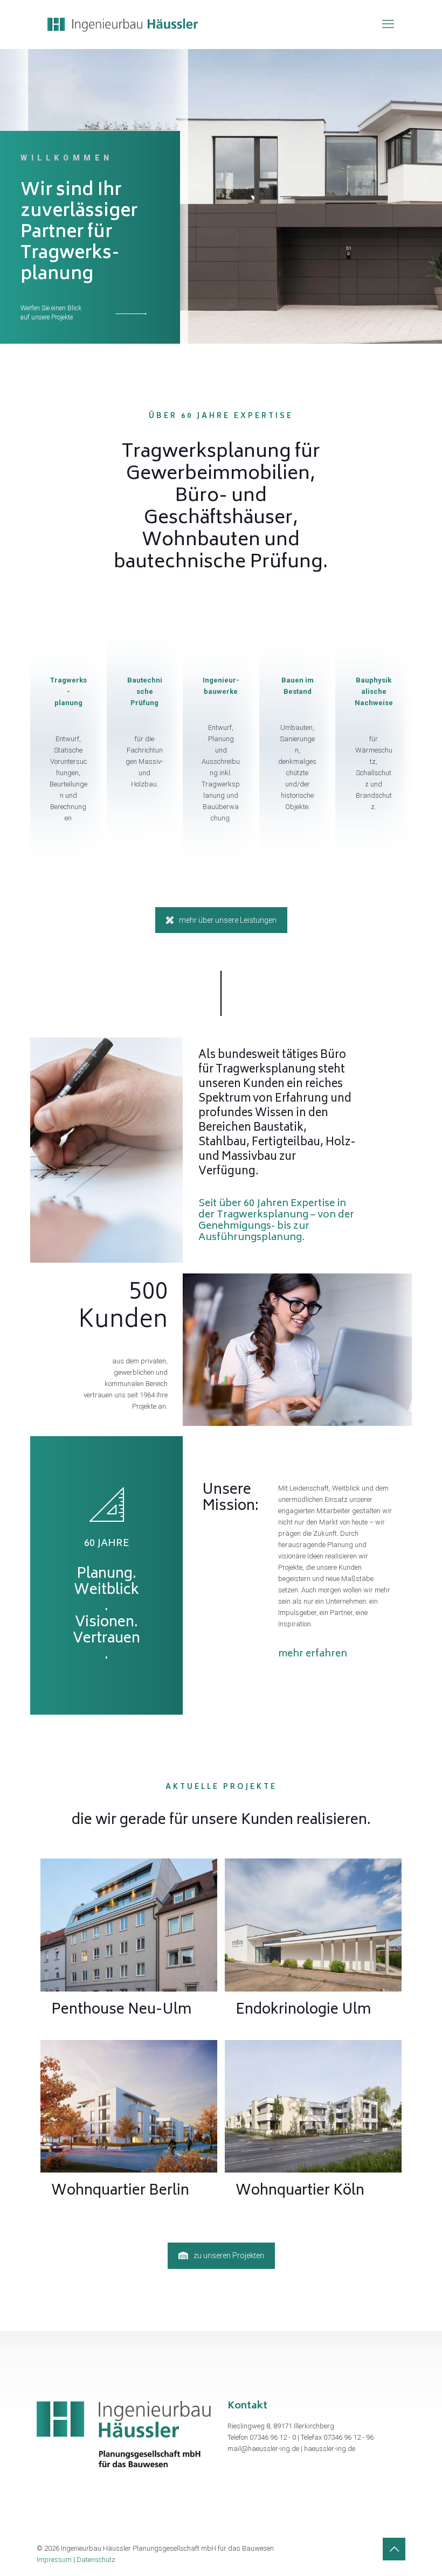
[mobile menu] (388, 24)
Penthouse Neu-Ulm (129, 1925)
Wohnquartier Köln (313, 2106)
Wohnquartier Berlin (129, 2106)
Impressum (54, 2560)
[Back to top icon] (394, 2549)
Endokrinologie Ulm (313, 1925)
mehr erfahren (313, 1654)
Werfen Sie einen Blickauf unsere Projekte (51, 313)
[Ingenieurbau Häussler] (123, 24)
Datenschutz (96, 2560)
